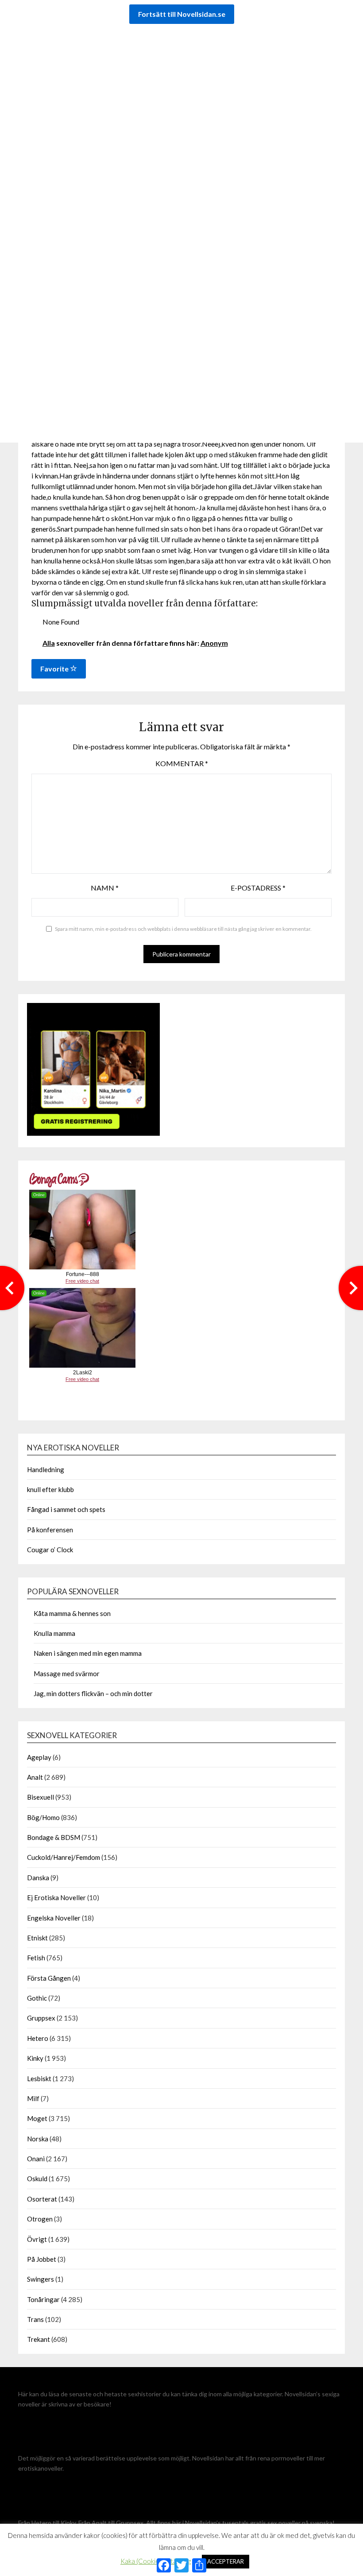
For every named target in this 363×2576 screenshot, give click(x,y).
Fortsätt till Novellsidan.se (182, 14)
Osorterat (42, 2199)
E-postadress (258, 888)
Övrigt (37, 2239)
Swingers (41, 2279)
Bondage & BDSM (54, 1837)
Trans (35, 2319)
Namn (105, 888)
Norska (38, 2139)
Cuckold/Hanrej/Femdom (64, 1857)
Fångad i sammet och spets (66, 1509)
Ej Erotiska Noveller (56, 1897)
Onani (36, 2159)
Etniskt (37, 1938)
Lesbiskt (39, 2079)
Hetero (38, 2038)
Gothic (37, 1998)
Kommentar (182, 763)
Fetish (36, 1958)
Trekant (39, 2339)
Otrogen (40, 2219)
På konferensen (50, 1530)
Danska (38, 1878)
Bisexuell (41, 1797)
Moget (37, 2118)
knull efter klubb (50, 1489)
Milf (33, 2098)
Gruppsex (41, 2018)
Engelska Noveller (54, 1918)
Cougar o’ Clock (50, 1550)
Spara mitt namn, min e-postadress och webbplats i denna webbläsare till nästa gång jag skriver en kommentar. (183, 929)
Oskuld (37, 2179)
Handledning (46, 1469)
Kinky (35, 2058)
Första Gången (49, 1978)
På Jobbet (42, 2259)
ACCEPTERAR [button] (226, 2561)
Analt (35, 1777)
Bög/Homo (43, 1817)
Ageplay (39, 1757)
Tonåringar (43, 2299)
